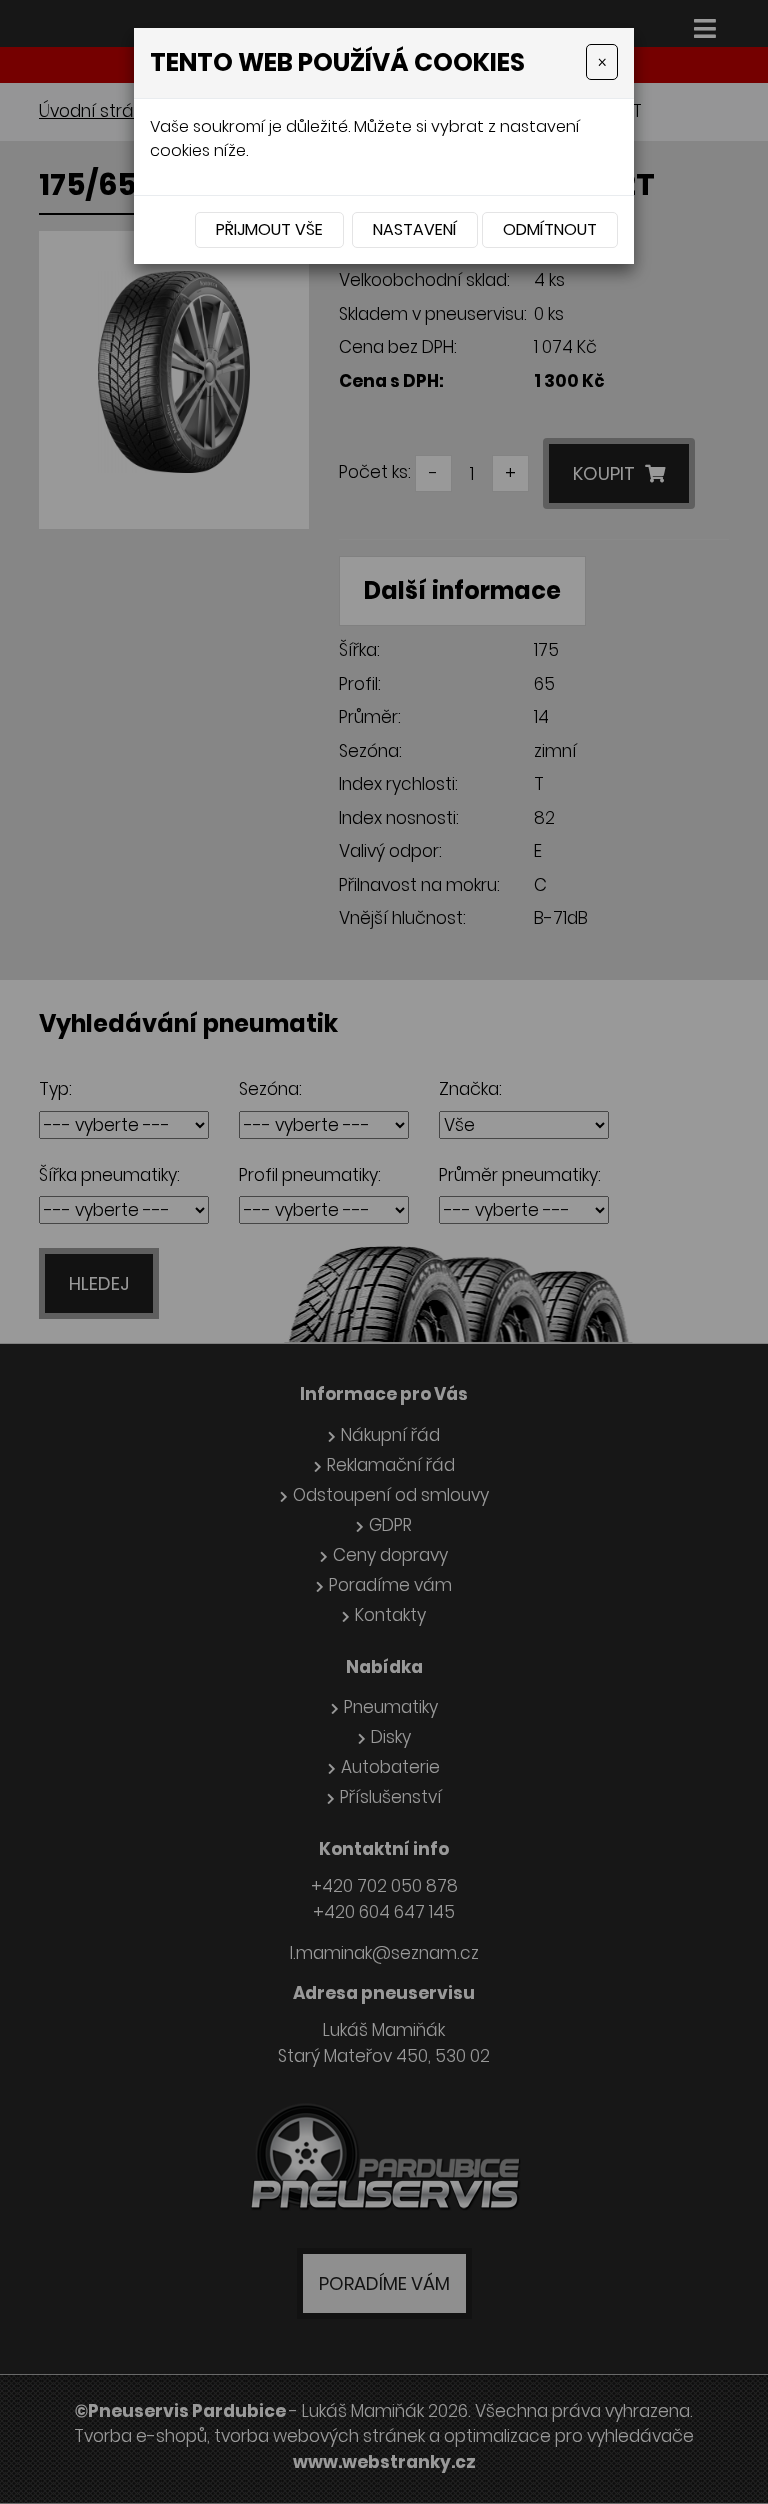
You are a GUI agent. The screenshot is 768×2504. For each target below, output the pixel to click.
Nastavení (415, 229)
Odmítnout (550, 229)
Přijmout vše (269, 229)
